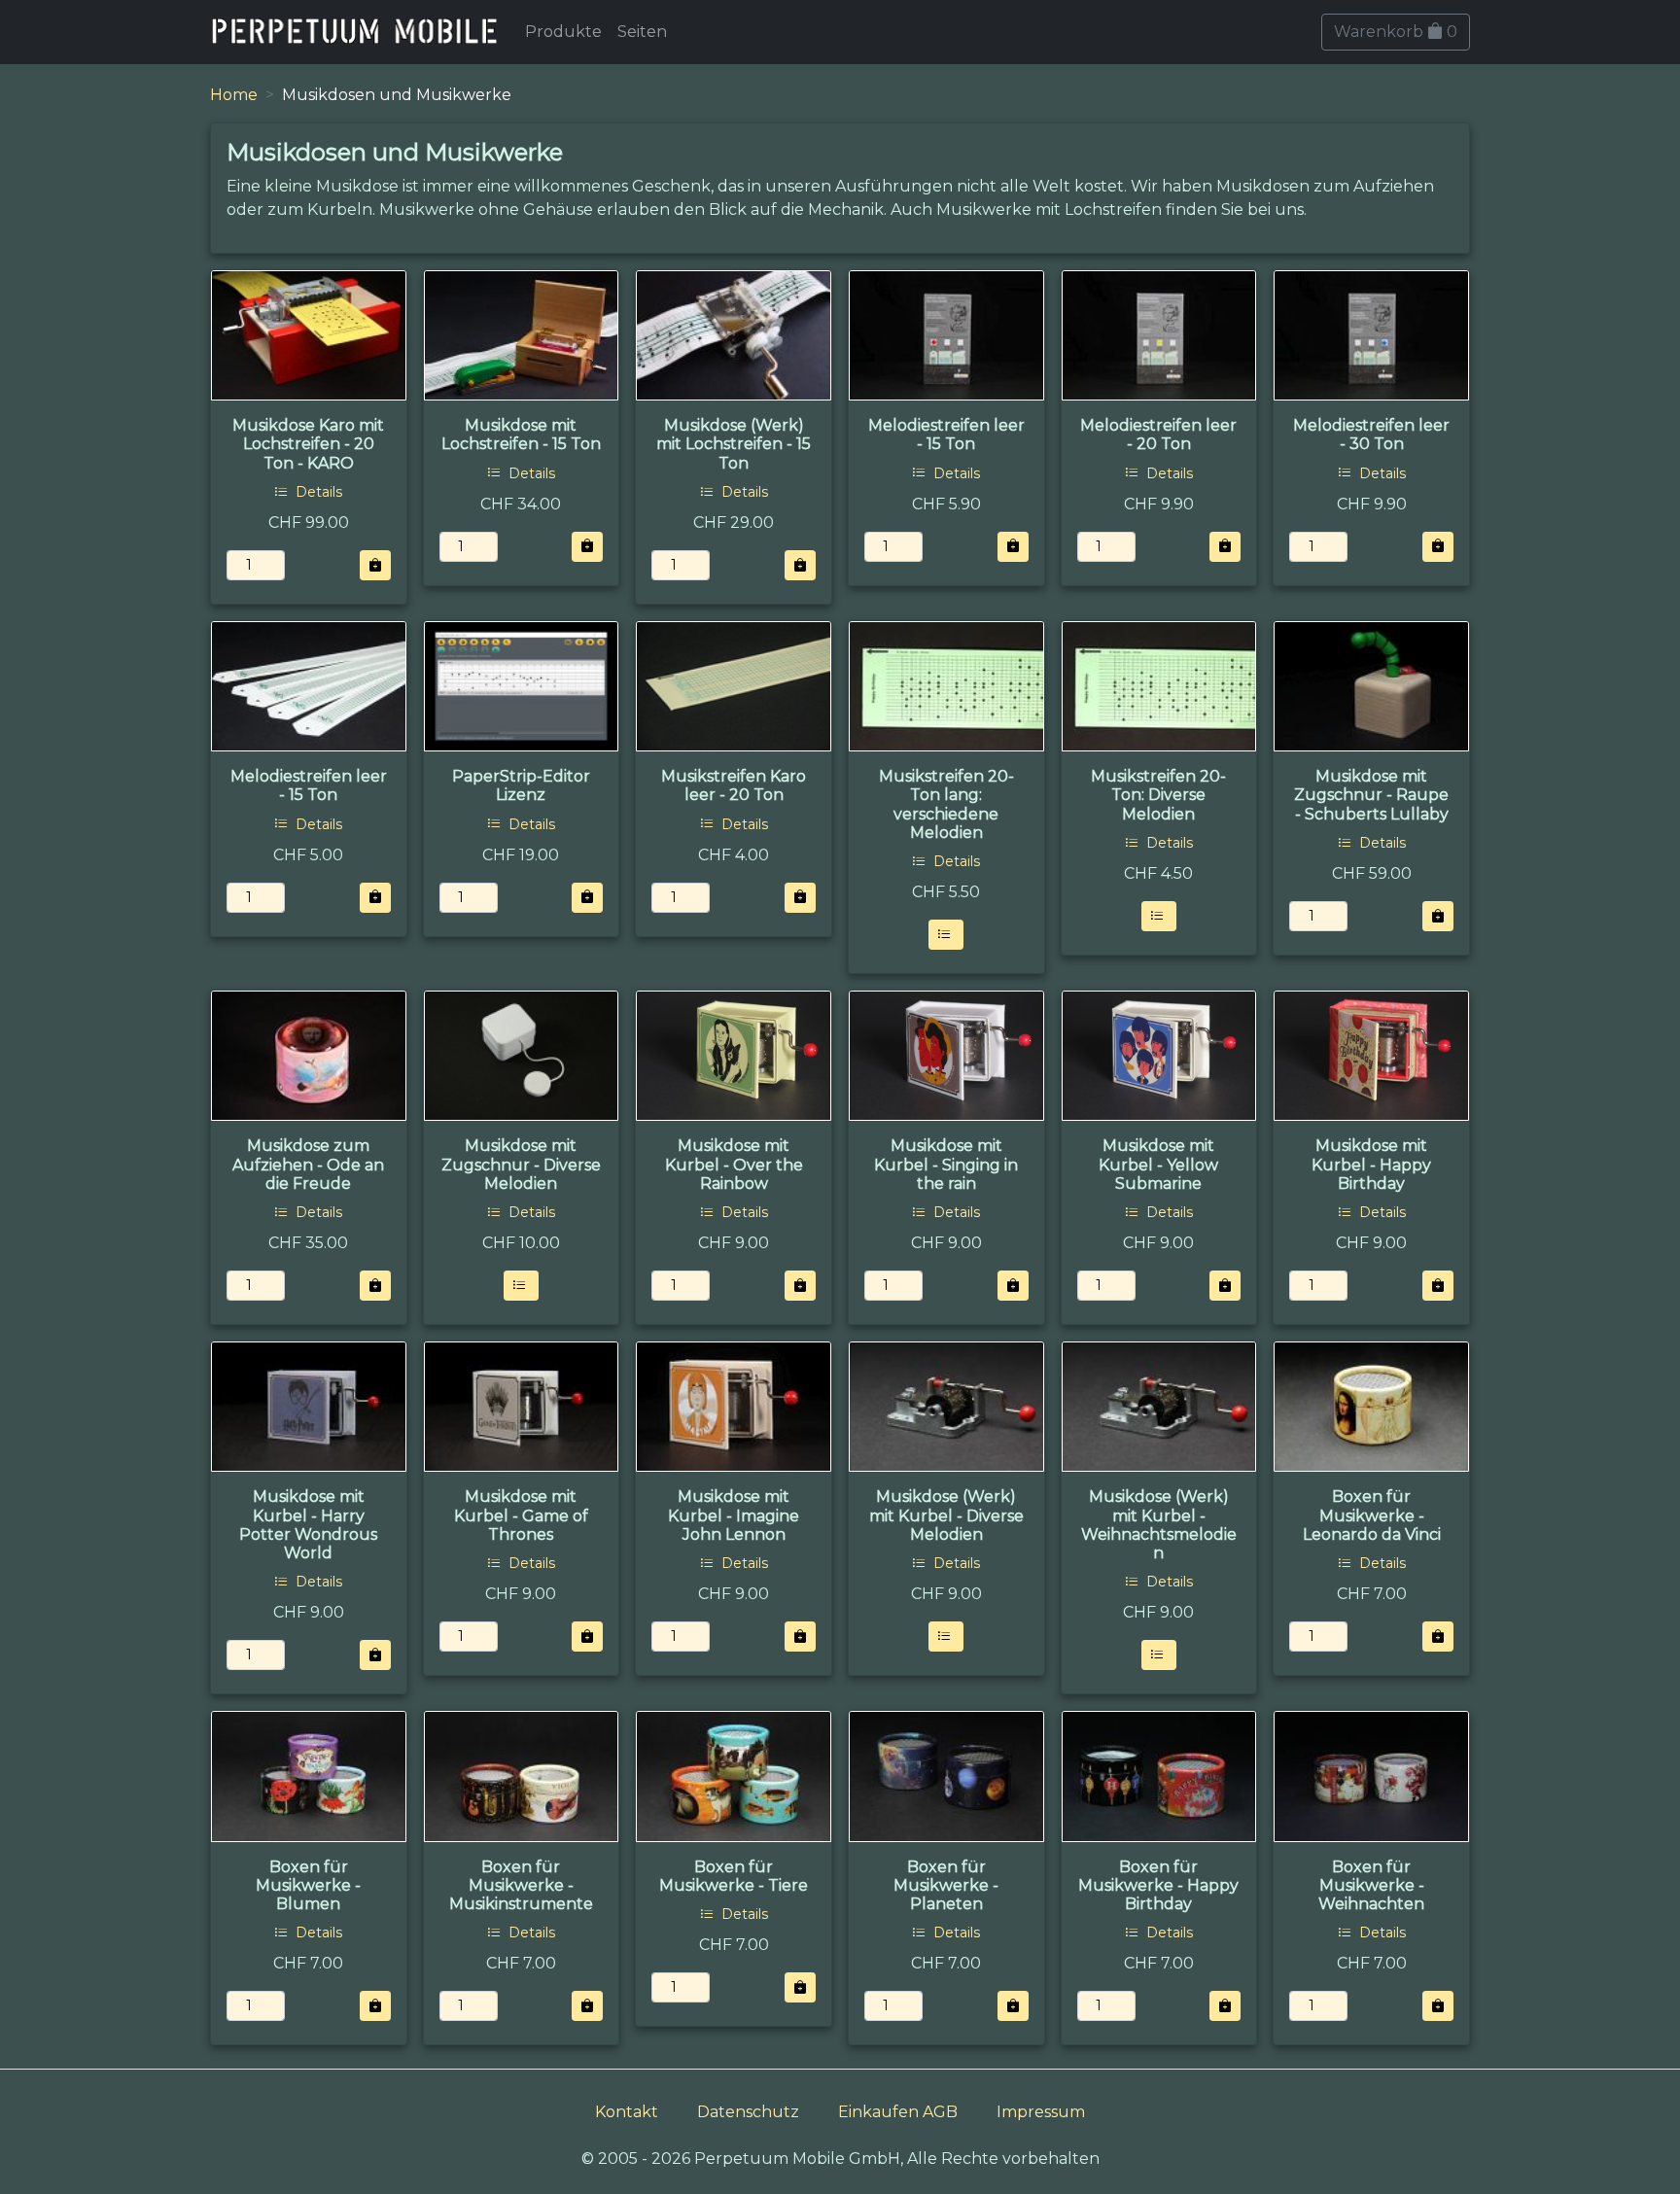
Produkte (563, 32)
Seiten (642, 32)
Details (317, 492)
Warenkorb (1396, 32)
